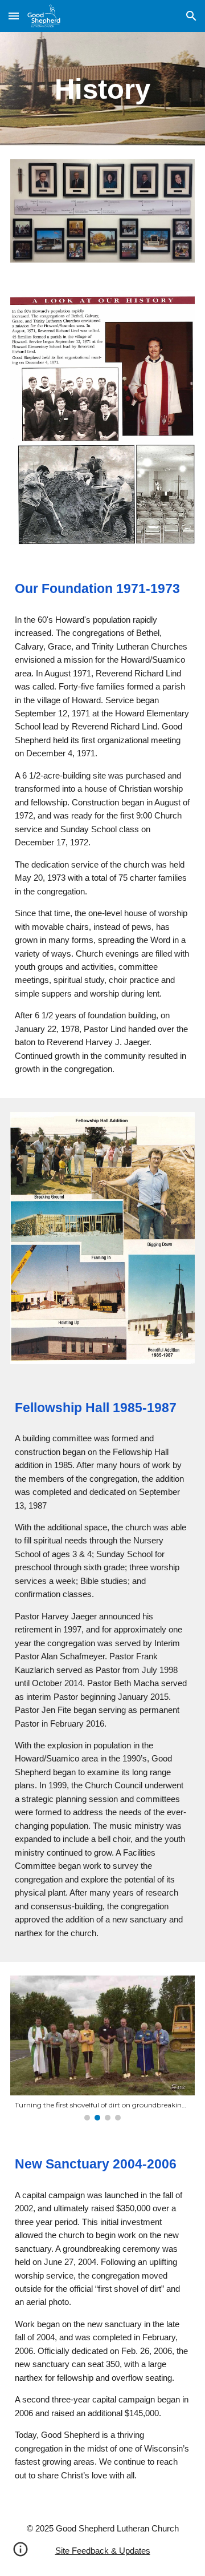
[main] (102, 89)
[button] (14, 16)
